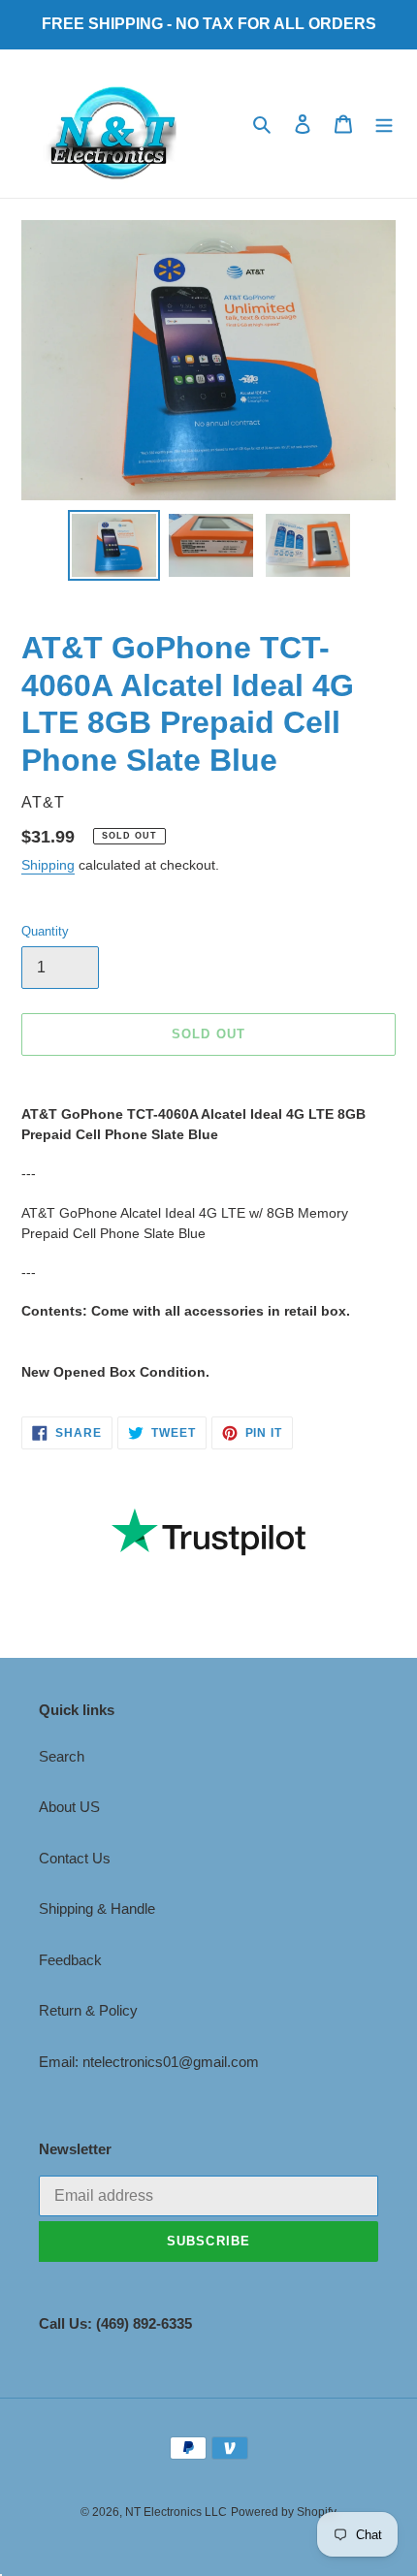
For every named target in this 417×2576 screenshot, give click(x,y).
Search (62, 1756)
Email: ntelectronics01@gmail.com (149, 2062)
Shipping (48, 865)
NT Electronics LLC (176, 2512)
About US (69, 1807)
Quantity (45, 931)
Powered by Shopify (284, 2512)
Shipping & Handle (97, 1908)
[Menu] (384, 124)
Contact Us (75, 1858)
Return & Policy (88, 2010)
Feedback (70, 1960)
